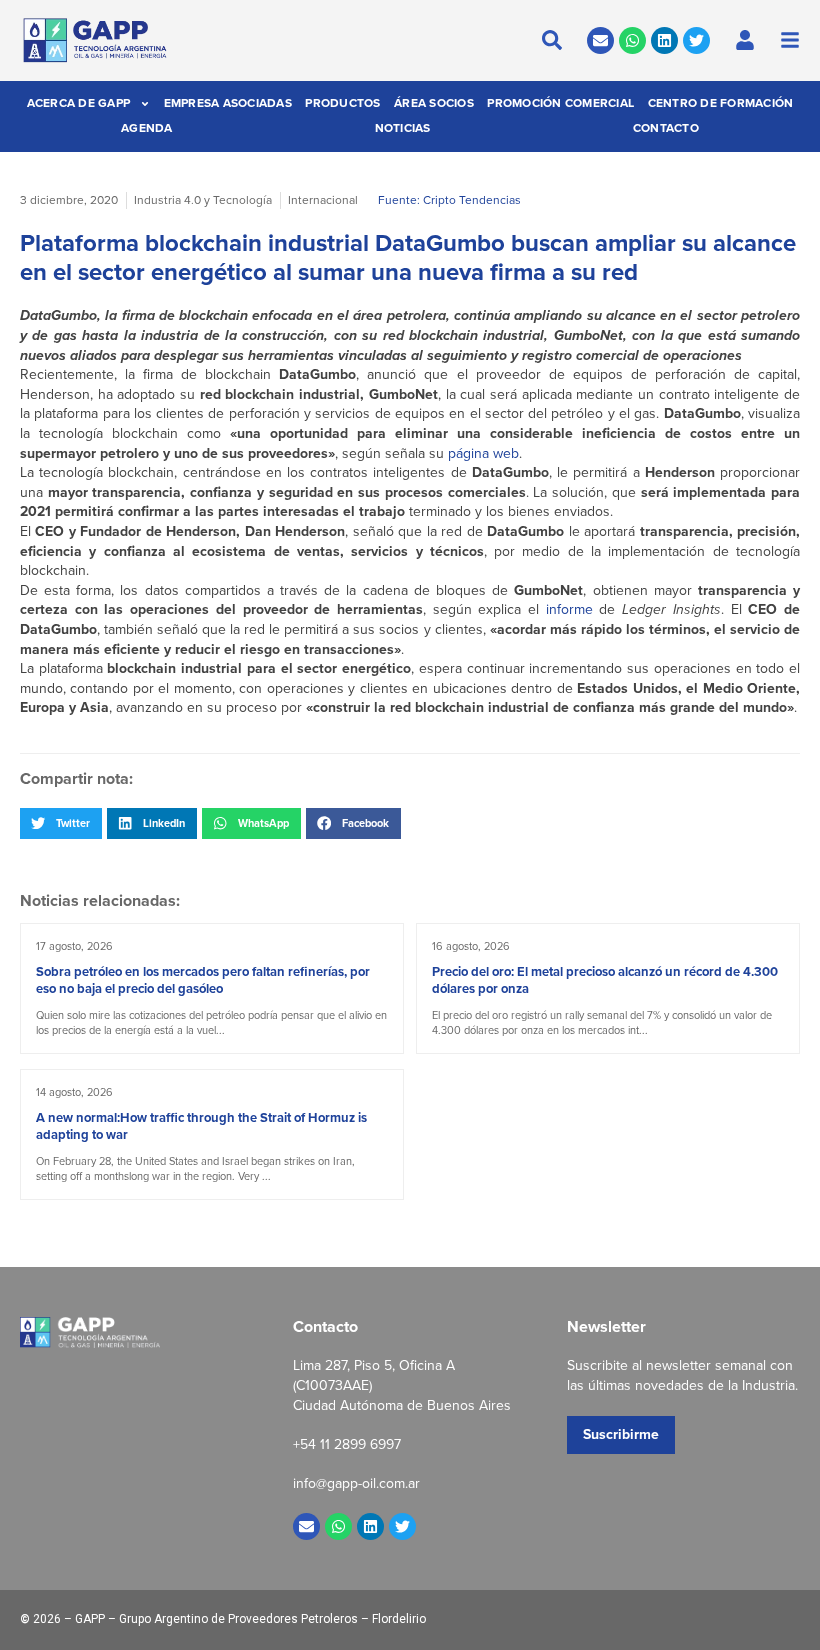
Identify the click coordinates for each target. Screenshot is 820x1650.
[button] (61, 823)
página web (483, 453)
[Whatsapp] (632, 40)
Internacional (323, 200)
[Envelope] (600, 40)
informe (569, 609)
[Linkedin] (664, 40)
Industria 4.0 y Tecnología (203, 200)
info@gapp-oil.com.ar (356, 1483)
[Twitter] (696, 40)
